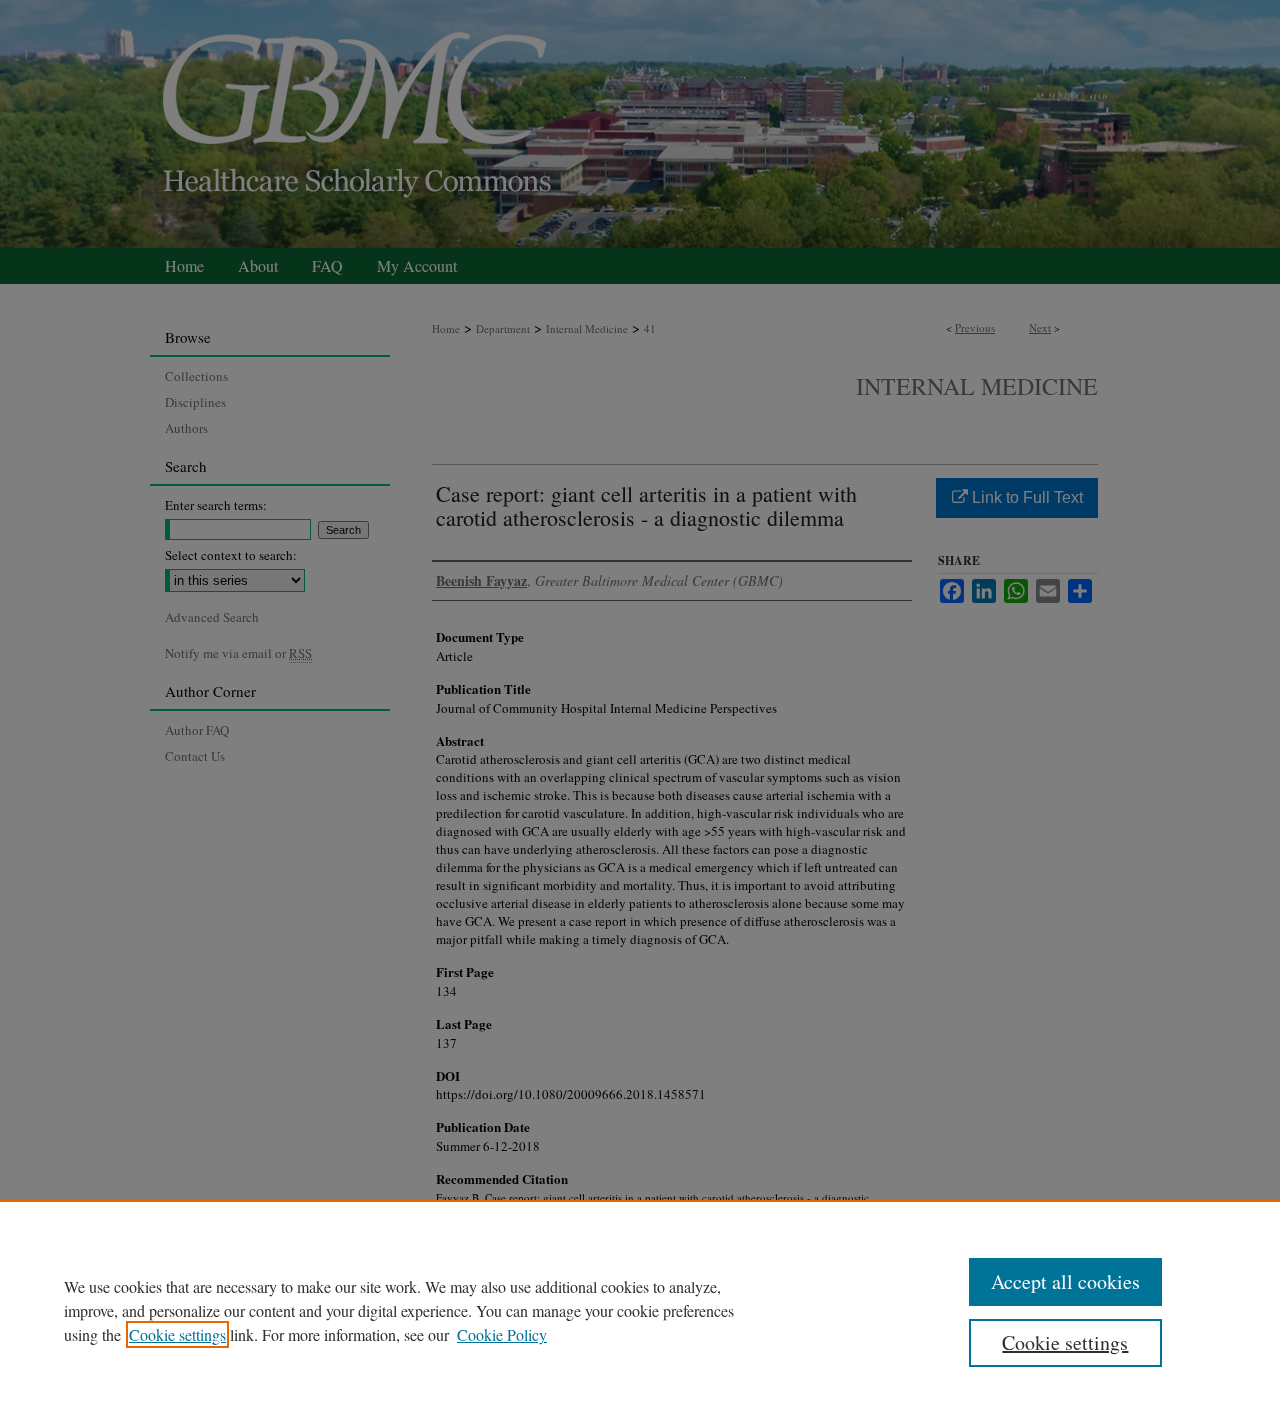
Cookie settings (177, 1334)
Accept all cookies (1065, 1281)
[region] (640, 1310)
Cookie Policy (502, 1334)
